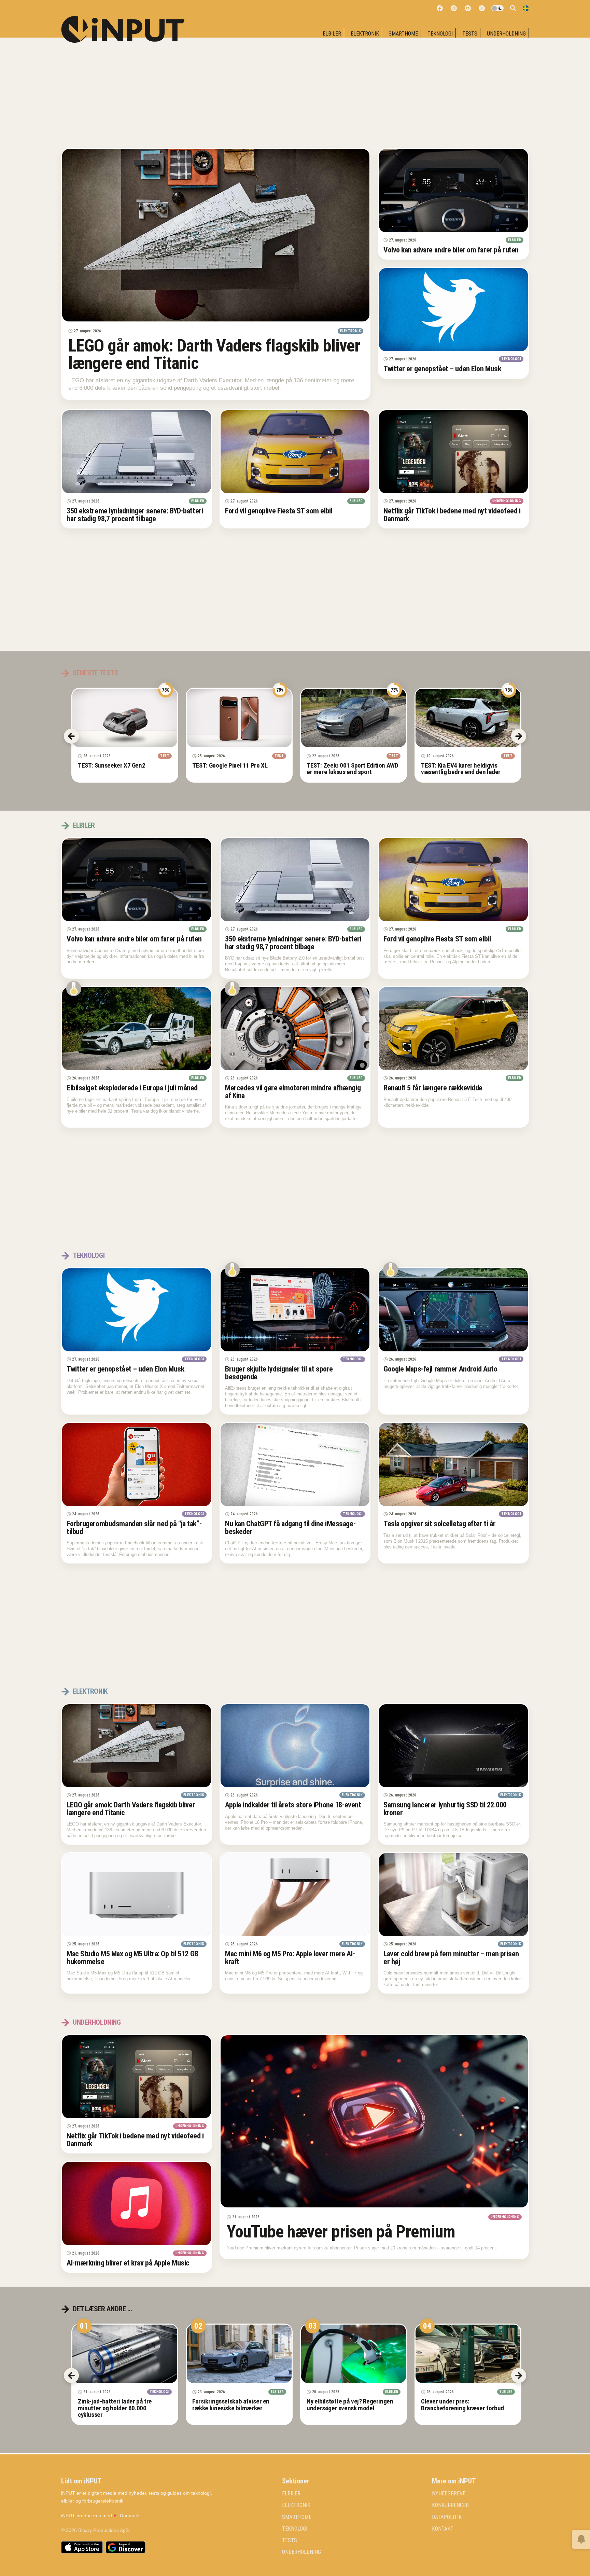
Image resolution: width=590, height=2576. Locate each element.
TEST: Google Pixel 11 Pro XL (230, 765)
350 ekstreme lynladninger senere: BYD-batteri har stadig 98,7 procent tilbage (135, 515)
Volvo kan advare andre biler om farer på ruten (451, 250)
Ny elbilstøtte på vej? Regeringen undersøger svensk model (350, 2405)
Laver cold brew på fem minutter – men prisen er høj (451, 1958)
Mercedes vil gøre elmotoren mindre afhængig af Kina (293, 1092)
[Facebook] (440, 8)
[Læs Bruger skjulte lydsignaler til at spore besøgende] (295, 1310)
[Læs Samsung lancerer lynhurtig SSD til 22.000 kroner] (453, 1746)
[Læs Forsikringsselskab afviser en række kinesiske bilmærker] (239, 2354)
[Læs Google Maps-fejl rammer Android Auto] (453, 1310)
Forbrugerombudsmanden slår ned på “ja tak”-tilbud (134, 1527)
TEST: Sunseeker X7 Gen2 (111, 765)
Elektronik (365, 34)
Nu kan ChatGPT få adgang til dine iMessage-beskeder (290, 1527)
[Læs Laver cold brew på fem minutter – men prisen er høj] (453, 1895)
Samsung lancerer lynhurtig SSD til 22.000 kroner (445, 1809)
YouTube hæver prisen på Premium (341, 2232)
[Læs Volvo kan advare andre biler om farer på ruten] (453, 191)
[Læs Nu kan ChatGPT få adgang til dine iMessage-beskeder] (295, 1465)
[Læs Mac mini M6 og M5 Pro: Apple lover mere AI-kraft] (295, 1895)
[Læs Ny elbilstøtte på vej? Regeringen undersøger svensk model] (354, 2354)
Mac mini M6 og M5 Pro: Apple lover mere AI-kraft (290, 1958)
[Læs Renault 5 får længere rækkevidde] (453, 1029)
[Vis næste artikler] (519, 2375)
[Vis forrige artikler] (71, 2375)
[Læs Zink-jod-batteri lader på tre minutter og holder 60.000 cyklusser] (125, 2354)
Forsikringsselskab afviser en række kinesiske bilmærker (231, 2405)
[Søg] (513, 8)
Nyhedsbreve (449, 2494)
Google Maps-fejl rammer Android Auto (440, 1369)
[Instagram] (454, 8)
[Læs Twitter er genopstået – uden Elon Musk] (453, 310)
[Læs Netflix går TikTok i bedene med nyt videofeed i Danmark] (453, 452)
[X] (482, 8)
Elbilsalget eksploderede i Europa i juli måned (132, 1088)
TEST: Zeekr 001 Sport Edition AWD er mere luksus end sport (352, 769)
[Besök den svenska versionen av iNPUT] (526, 8)
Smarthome (403, 34)
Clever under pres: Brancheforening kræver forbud (462, 2405)
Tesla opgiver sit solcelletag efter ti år (440, 1524)
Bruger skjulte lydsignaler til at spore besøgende (279, 1373)
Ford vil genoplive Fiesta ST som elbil (279, 511)
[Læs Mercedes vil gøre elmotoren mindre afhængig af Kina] (295, 1029)
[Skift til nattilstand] (497, 8)
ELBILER (332, 34)
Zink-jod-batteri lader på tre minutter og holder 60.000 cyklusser (115, 2408)
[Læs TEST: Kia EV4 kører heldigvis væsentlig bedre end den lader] (468, 718)
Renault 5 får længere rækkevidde (433, 1088)
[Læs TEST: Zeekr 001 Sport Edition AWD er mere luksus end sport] (354, 718)
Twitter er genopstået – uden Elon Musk (442, 369)
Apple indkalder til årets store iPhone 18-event (293, 1805)
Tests (470, 34)
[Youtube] (468, 8)
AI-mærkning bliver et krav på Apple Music (128, 2263)
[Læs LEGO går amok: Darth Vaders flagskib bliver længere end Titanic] (216, 235)
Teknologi (440, 34)
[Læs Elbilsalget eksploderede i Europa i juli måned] (137, 1029)
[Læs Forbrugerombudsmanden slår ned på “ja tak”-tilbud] (137, 1465)
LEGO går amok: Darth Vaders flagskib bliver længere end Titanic (214, 354)
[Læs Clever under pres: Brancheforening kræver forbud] (468, 2354)
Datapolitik (447, 2517)
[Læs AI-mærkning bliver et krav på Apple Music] (137, 2204)
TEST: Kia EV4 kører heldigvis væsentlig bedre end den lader (461, 769)
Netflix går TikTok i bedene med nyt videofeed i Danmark (452, 515)
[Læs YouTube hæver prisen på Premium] (374, 2122)
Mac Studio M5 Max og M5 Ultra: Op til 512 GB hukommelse (132, 1958)
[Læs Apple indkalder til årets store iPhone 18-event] (295, 1746)
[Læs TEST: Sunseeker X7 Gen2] (125, 718)
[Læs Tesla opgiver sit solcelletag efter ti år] (453, 1465)
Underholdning (506, 34)
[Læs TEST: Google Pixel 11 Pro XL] (239, 718)
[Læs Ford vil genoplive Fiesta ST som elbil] (295, 452)
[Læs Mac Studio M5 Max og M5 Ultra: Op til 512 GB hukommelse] (137, 1895)
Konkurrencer (450, 2506)
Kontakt (443, 2529)
